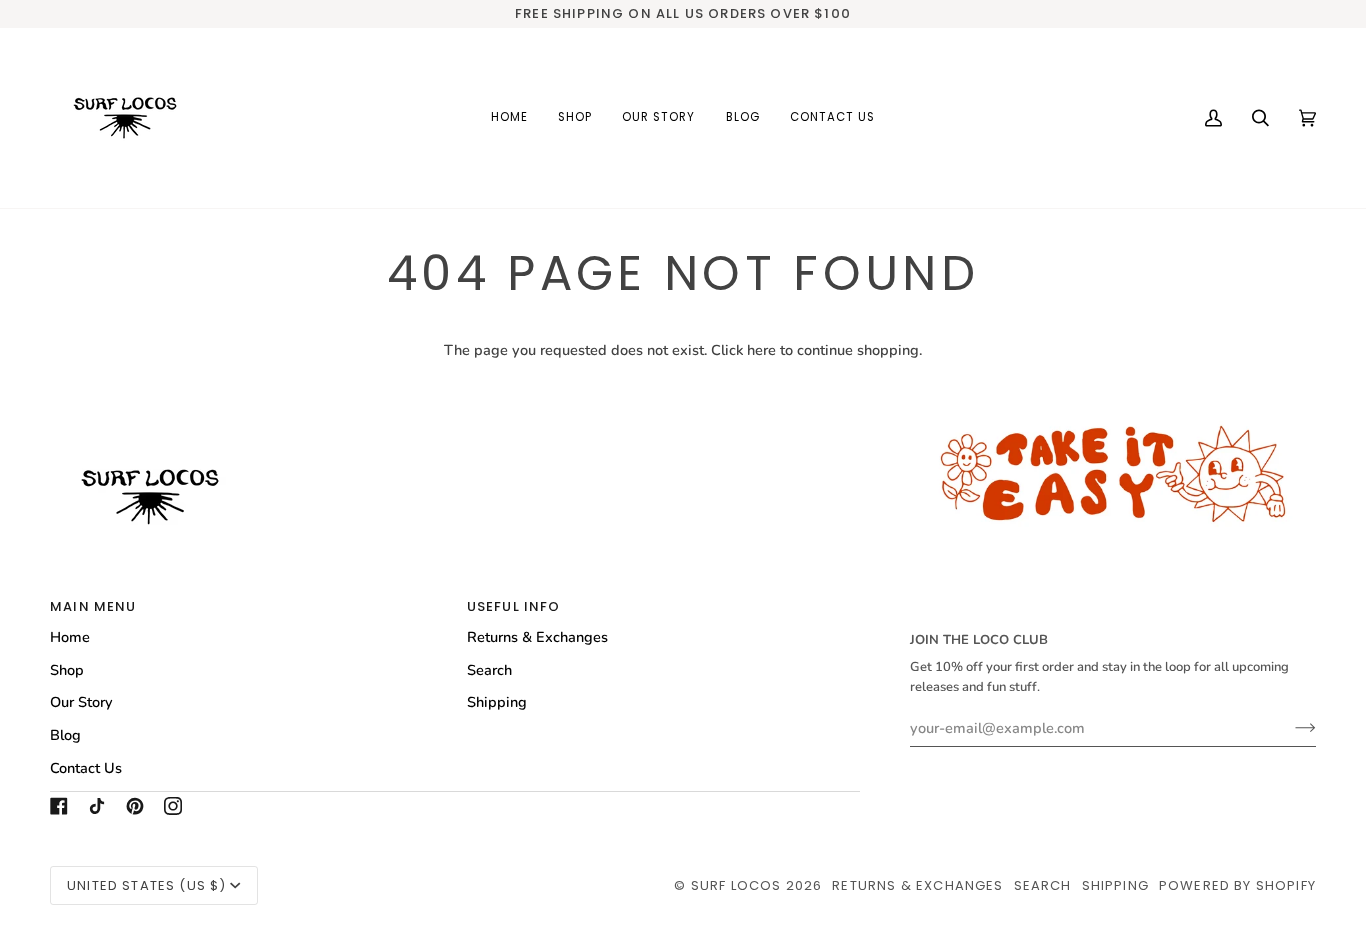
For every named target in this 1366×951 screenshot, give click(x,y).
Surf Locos (736, 885)
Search (489, 670)
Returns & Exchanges (537, 637)
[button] (575, 118)
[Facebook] (59, 806)
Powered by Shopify (1237, 885)
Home (70, 637)
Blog (65, 735)
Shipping (497, 702)
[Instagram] (173, 806)
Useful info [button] (514, 606)
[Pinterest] (135, 806)
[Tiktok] (97, 806)
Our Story (81, 702)
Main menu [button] (93, 606)
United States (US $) (146, 885)
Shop (67, 670)
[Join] (1289, 728)
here (761, 350)
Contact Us (86, 768)
